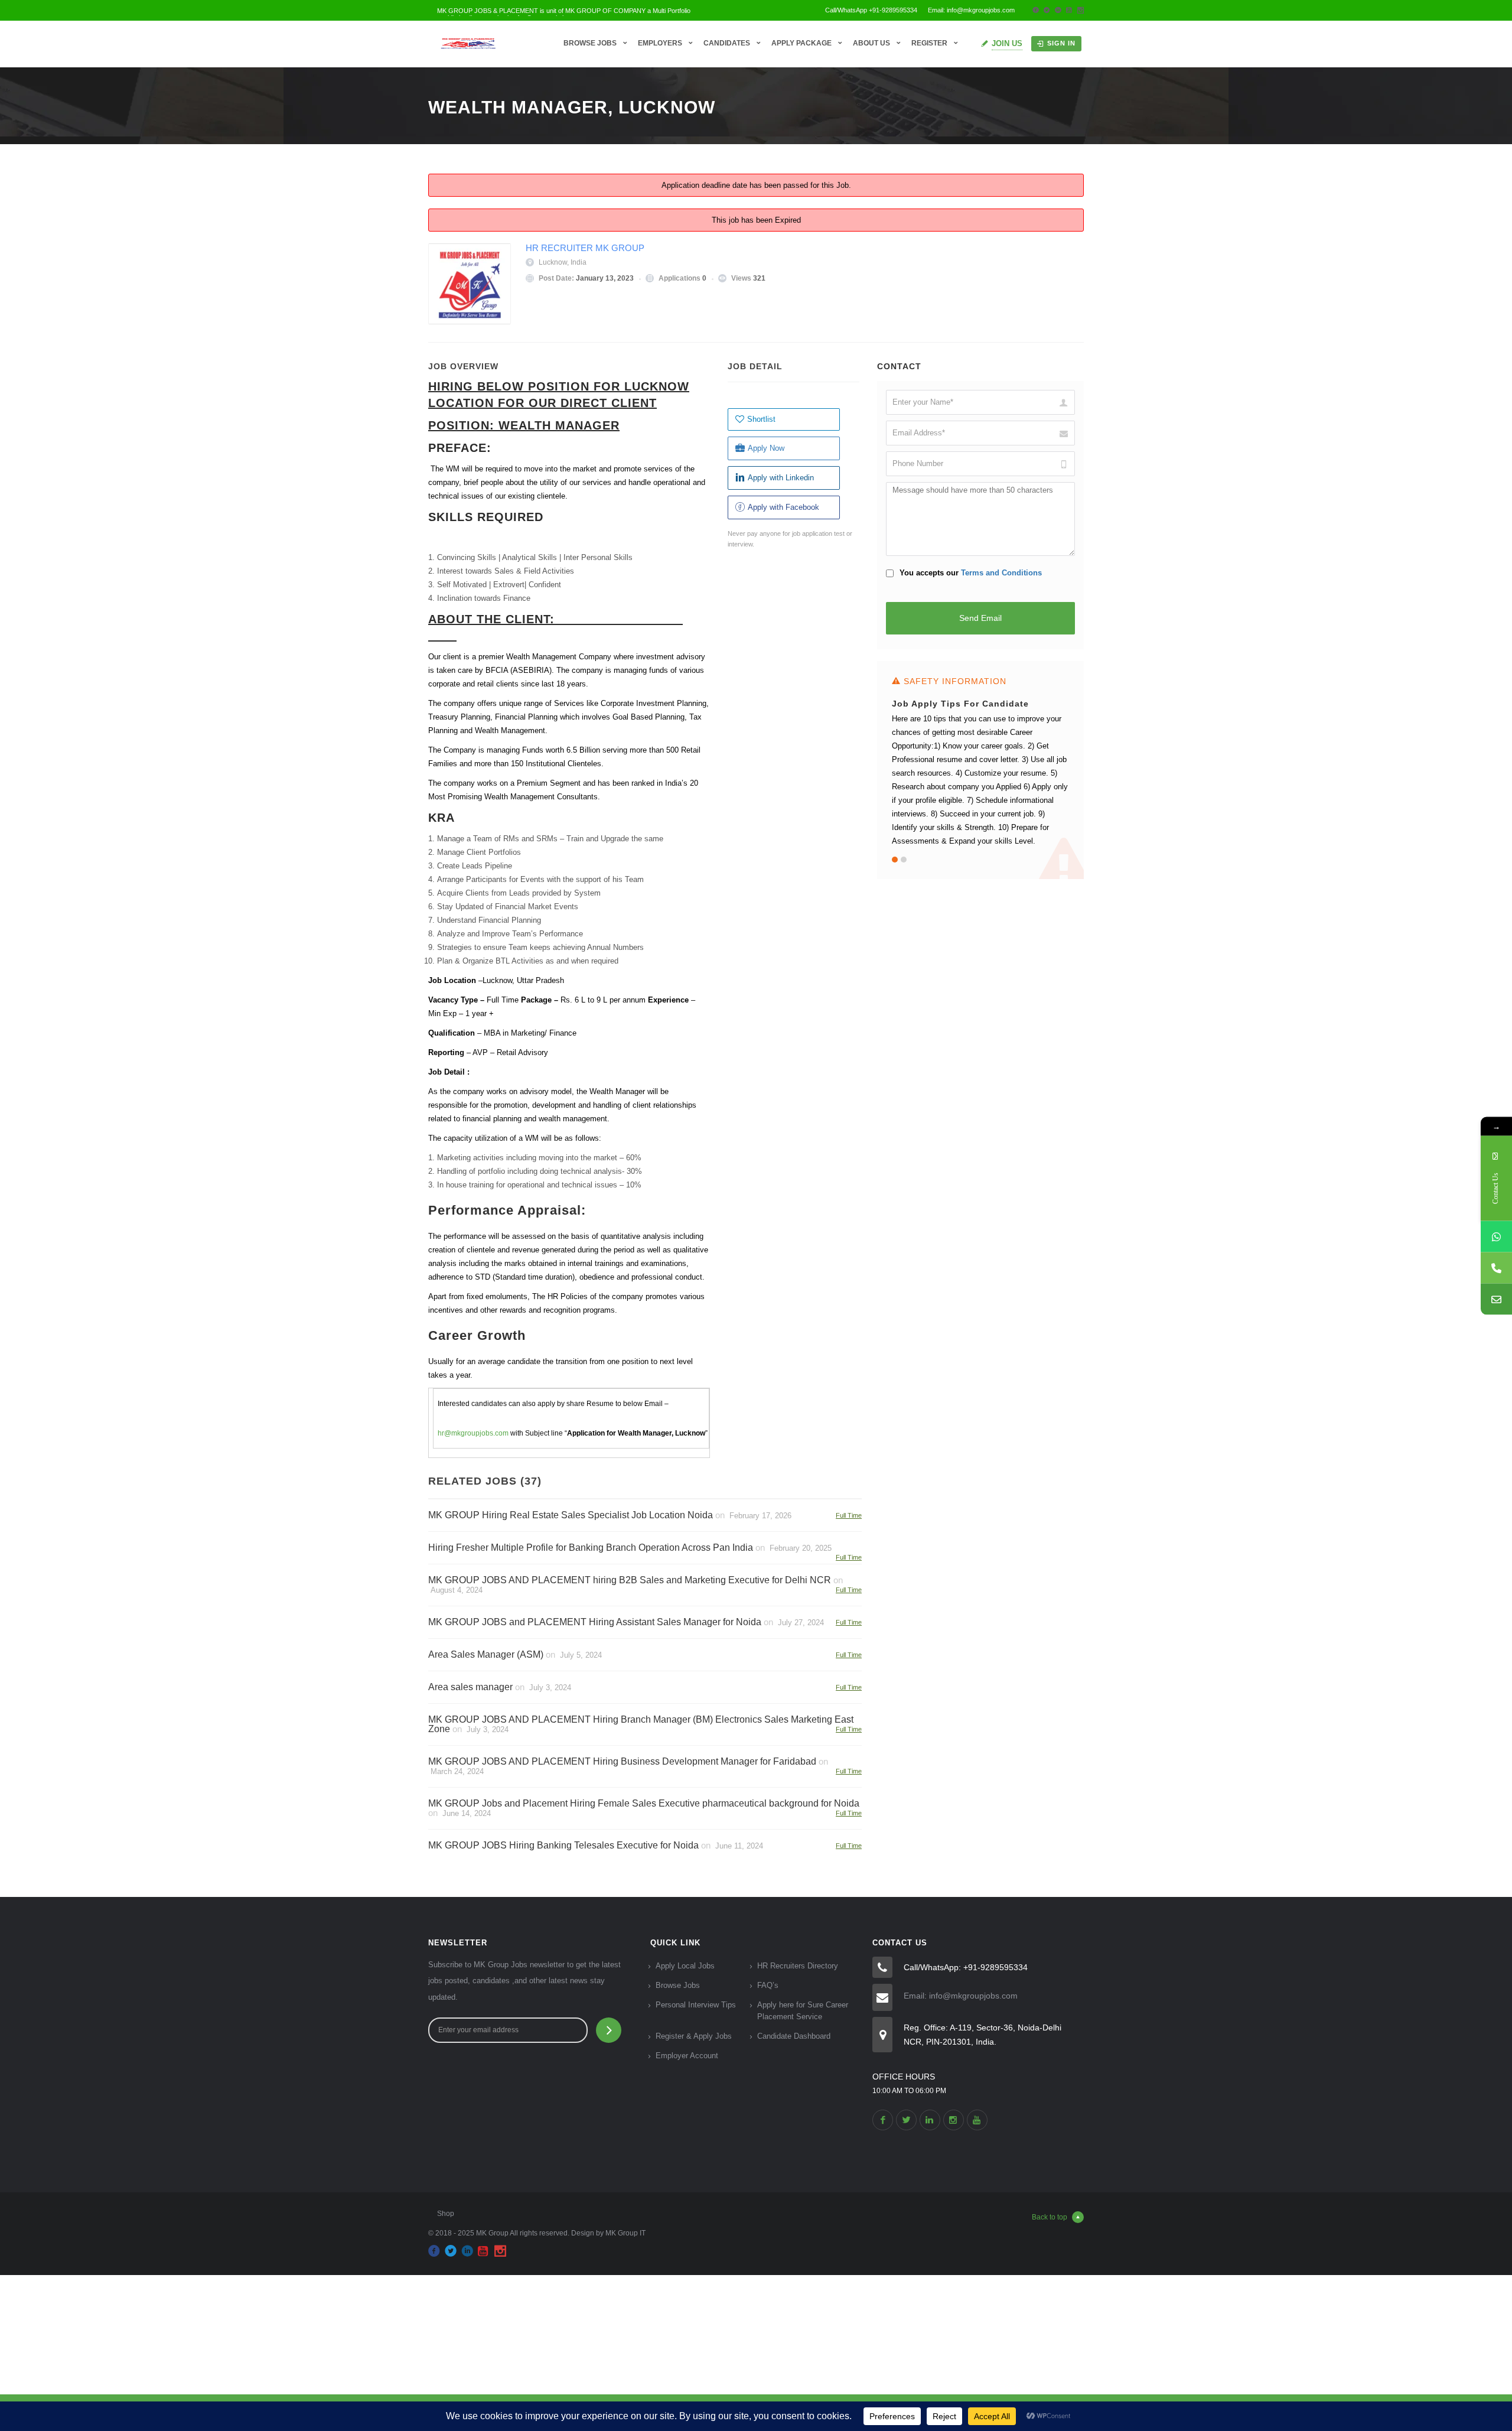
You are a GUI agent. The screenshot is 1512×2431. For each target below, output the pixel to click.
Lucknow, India (563, 262)
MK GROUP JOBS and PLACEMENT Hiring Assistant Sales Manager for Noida (595, 1622)
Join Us (1007, 43)
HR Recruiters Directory (798, 1966)
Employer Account (687, 2056)
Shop (446, 2214)
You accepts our (970, 573)
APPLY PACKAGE (801, 43)
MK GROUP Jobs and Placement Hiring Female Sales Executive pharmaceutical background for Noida (644, 1803)
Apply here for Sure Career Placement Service (803, 2011)
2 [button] (904, 860)
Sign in (1061, 43)
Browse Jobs (590, 43)
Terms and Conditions (1001, 573)
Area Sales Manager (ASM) (486, 1654)
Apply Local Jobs (685, 1966)
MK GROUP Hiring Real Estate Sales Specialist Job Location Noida (571, 1515)
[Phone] (1496, 1267)
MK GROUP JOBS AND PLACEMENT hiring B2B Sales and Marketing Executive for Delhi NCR (630, 1580)
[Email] (1496, 1299)
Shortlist (761, 419)
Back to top (1050, 2217)
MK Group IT (625, 2233)
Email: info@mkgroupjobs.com (961, 1996)
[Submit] (609, 2030)
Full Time (849, 1515)
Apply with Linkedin (781, 478)
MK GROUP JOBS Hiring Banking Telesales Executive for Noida (563, 1845)
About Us (871, 43)
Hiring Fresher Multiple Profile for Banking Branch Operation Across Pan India (591, 1548)
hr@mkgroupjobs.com (473, 1433)
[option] (980, 763)
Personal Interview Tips (696, 2005)
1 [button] (895, 860)
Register (929, 43)
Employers (660, 43)
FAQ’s (768, 1985)
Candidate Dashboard (794, 2036)
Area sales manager (470, 1687)
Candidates (727, 43)
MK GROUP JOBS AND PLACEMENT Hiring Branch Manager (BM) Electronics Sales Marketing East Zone (641, 1724)
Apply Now (766, 448)
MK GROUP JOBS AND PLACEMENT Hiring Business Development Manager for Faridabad (622, 1761)
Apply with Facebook (783, 507)
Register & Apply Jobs (694, 2036)
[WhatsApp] (1496, 1236)
